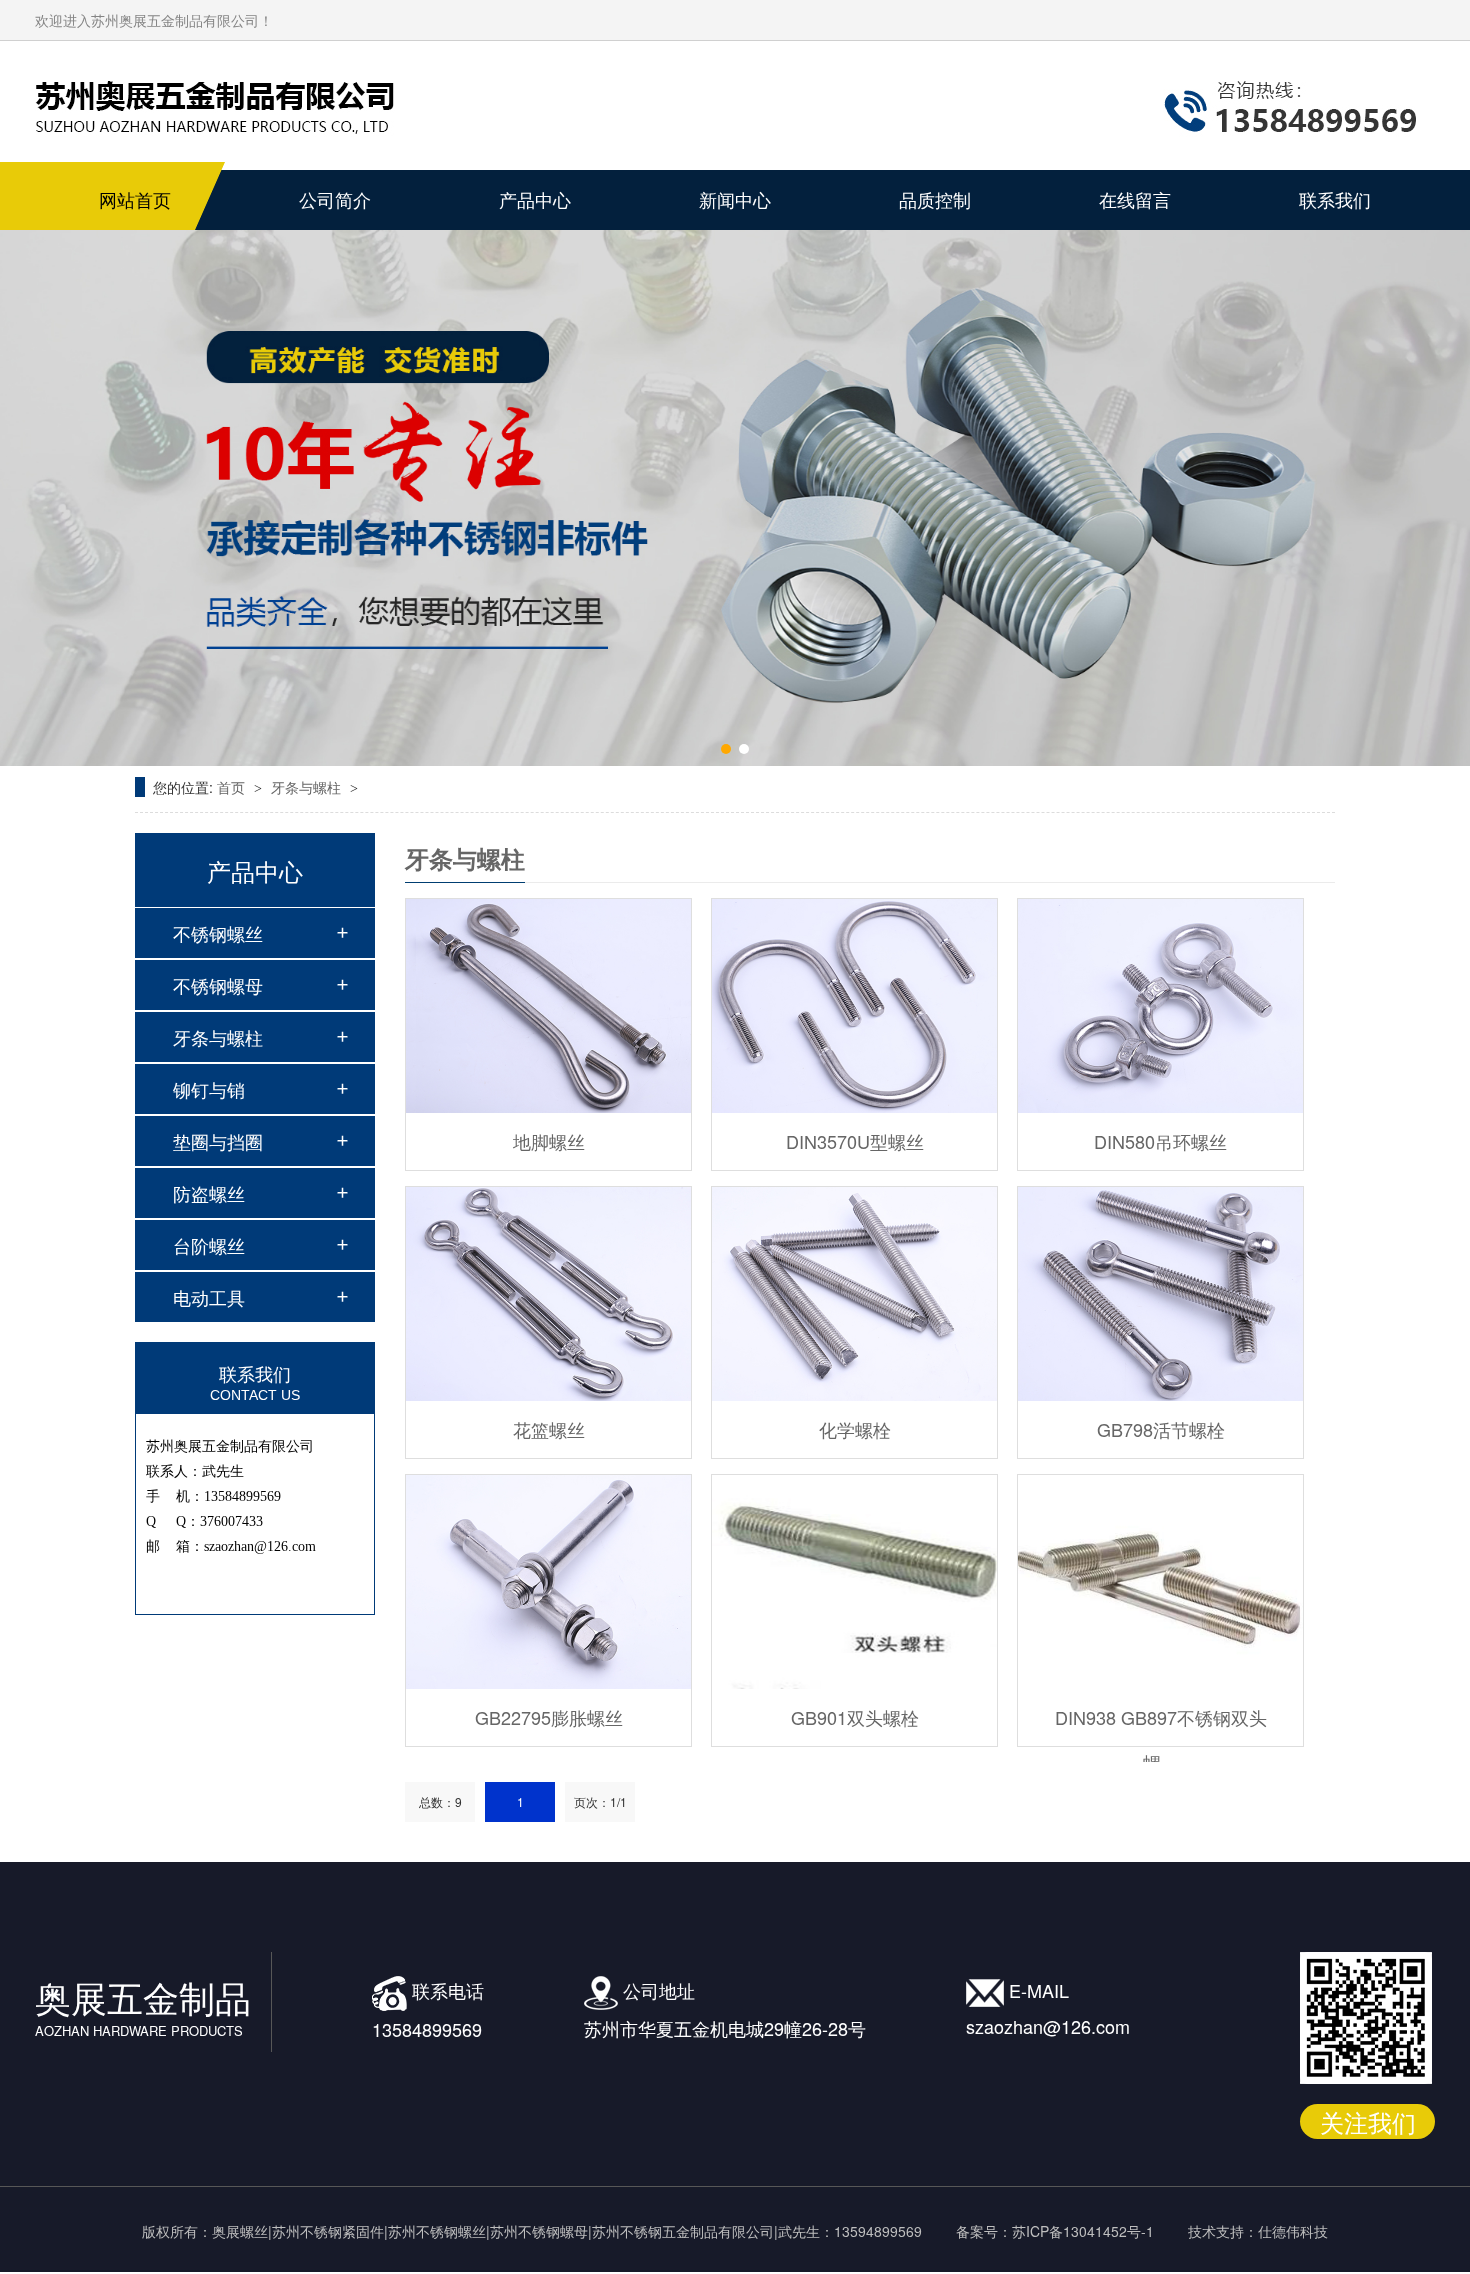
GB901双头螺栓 (855, 1717)
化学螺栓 (855, 1429)
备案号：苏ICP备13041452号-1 (1055, 2231)
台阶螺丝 (209, 1245)
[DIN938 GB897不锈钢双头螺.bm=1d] (1160, 1582)
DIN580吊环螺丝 (1160, 1141)
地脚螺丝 (549, 1141)
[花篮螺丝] (548, 1294)
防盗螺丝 (209, 1193)
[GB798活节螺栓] (1160, 1294)
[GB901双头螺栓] (854, 1582)
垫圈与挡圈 (218, 1141)
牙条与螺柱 (308, 787)
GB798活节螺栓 (1161, 1429)
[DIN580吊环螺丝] (1160, 1006)
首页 (233, 787)
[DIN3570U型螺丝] (854, 1006)
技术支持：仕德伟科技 (1258, 2231)
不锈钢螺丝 (218, 933)
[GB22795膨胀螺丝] (548, 1582)
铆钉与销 (209, 1089)
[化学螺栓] (854, 1294)
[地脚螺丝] (548, 1006)
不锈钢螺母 (218, 985)
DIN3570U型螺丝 (855, 1141)
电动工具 (209, 1297)
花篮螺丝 (549, 1429)
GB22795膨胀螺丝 (549, 1717)
